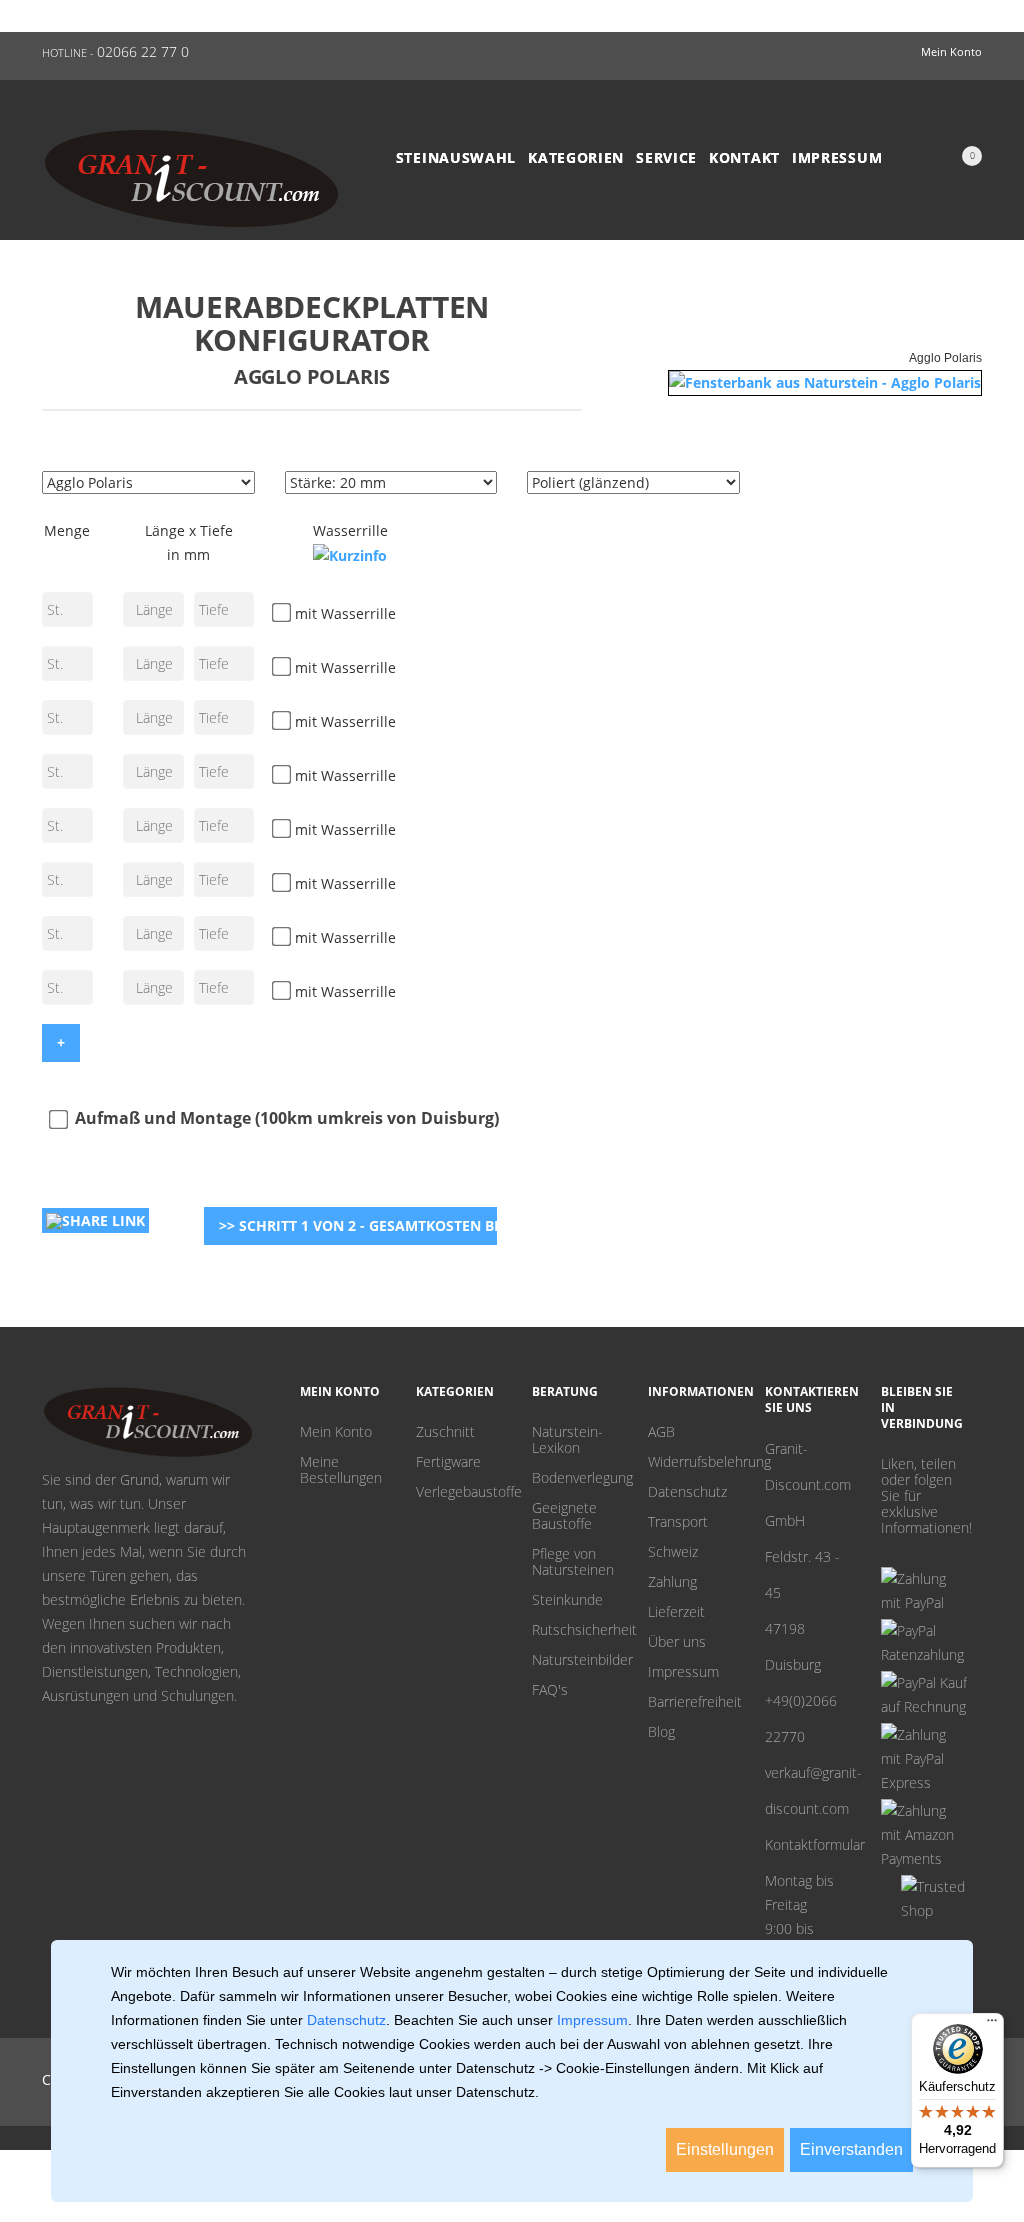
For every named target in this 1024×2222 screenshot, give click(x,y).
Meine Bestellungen (341, 1470)
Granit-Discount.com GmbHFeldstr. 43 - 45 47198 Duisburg (808, 1556)
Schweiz (673, 1552)
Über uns (677, 1642)
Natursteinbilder (575, 1660)
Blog (661, 1732)
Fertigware (448, 1462)
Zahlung (672, 1582)
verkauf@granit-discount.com (808, 1790)
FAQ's (550, 1690)
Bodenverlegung (575, 1478)
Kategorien (576, 158)
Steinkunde (567, 1600)
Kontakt (744, 158)
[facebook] (919, 1551)
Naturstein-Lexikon (567, 1440)
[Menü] (992, 2025)
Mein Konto (336, 1432)
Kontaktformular (808, 1844)
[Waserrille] (350, 555)
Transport (678, 1522)
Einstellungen (725, 2149)
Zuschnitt (445, 1432)
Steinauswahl (456, 158)
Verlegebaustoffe (459, 1492)
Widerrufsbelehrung (691, 1462)
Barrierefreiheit (691, 1702)
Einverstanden (851, 2149)
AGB (661, 1432)
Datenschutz (687, 1492)
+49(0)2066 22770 (801, 1718)
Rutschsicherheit (575, 1630)
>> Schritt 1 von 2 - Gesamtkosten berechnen (358, 1225)
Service (666, 158)
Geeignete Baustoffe (564, 1516)
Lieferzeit (676, 1612)
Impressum (837, 158)
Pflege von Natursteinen (573, 1562)
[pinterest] (888, 1551)
